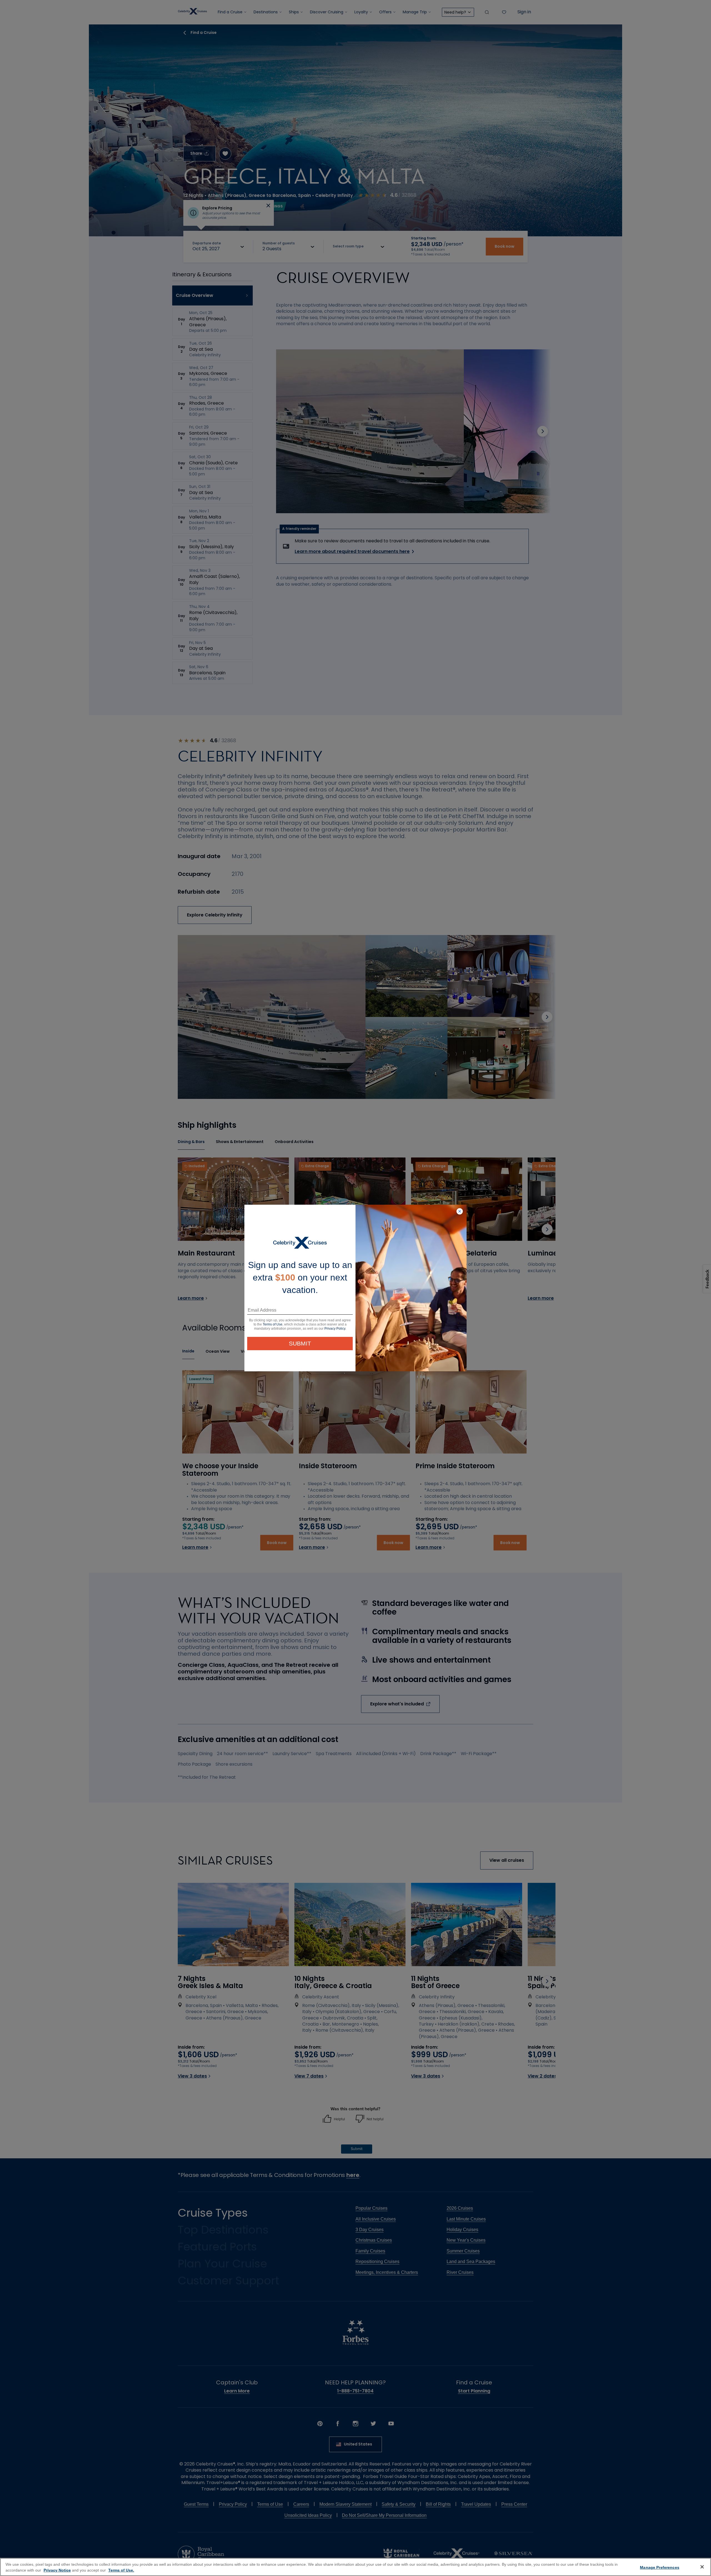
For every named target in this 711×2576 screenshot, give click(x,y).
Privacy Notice (57, 2570)
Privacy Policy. (335, 1329)
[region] (355, 2567)
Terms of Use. (121, 2570)
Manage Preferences (660, 2567)
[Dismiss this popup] (460, 1212)
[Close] (702, 2567)
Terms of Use (273, 1324)
